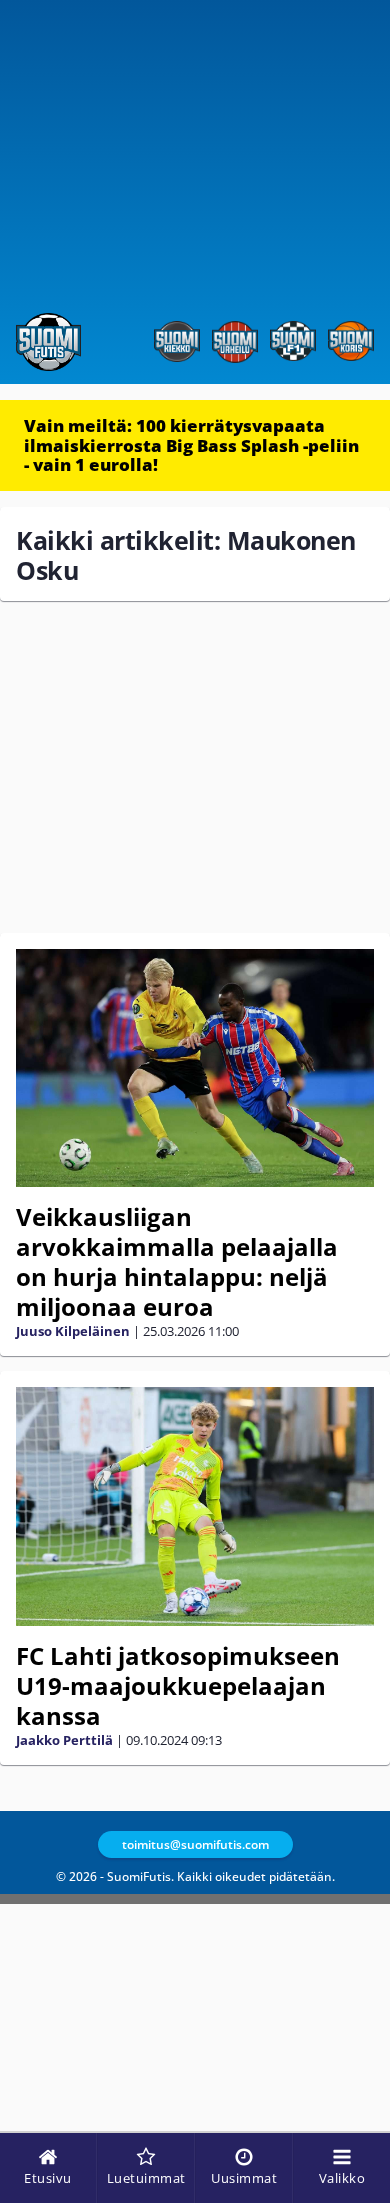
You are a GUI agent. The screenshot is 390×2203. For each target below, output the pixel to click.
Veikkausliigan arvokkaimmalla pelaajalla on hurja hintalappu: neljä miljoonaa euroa (177, 1261)
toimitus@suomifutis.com (195, 1844)
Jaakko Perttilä (64, 1740)
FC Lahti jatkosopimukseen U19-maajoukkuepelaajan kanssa (178, 1685)
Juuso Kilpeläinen (73, 1331)
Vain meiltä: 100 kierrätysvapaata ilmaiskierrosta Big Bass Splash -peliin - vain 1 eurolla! (191, 445)
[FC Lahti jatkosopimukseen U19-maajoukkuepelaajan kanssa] (195, 1506)
